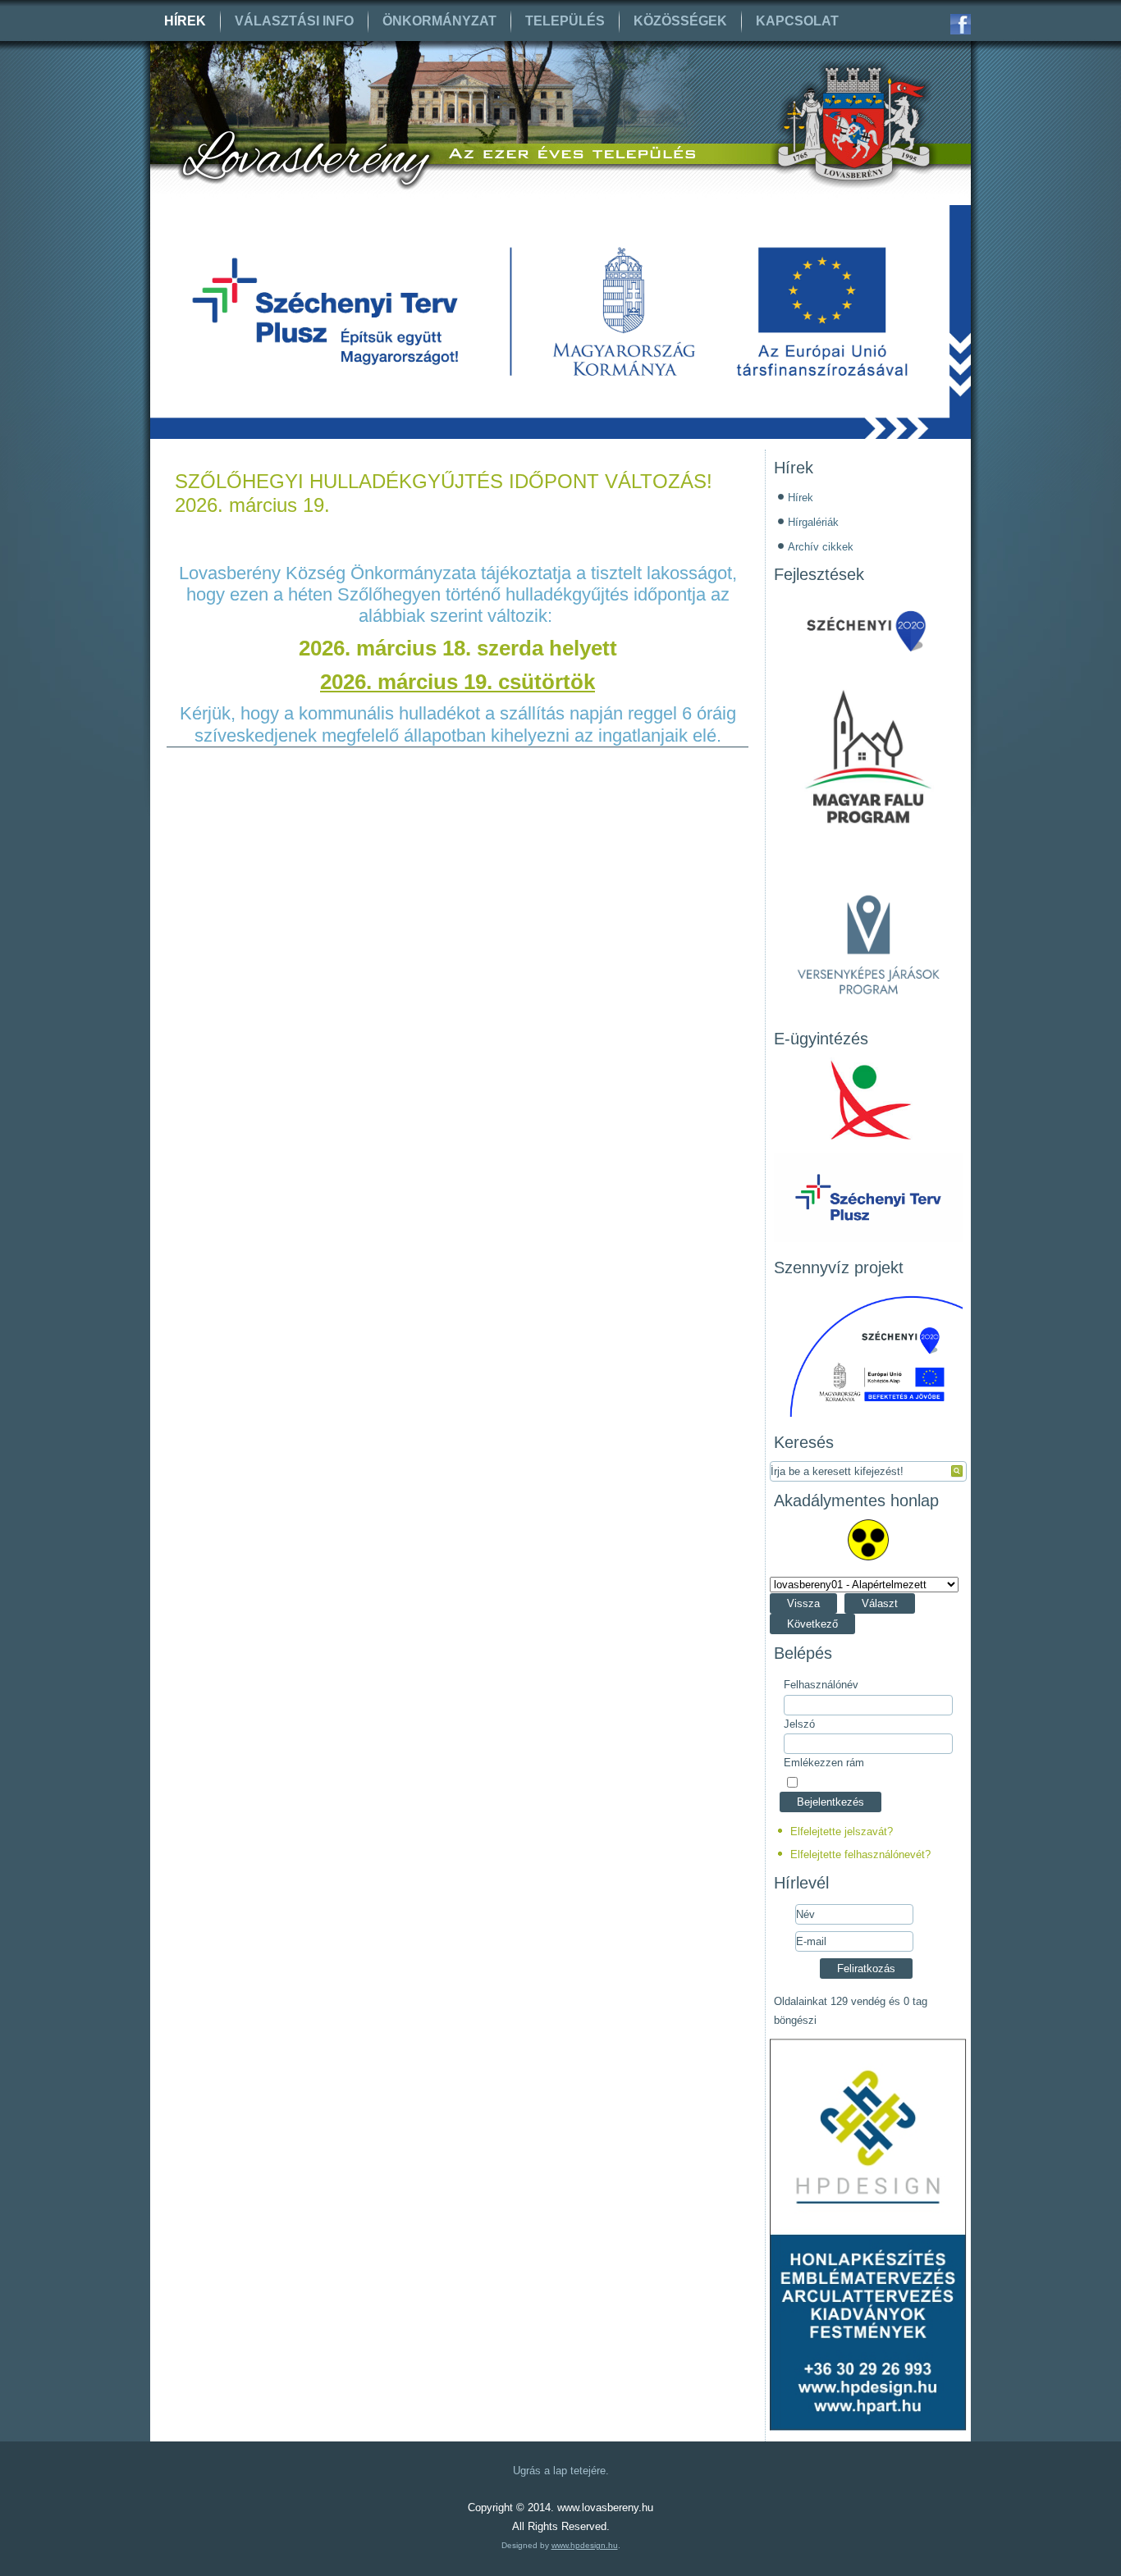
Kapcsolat (797, 21)
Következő (812, 1624)
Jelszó (799, 1724)
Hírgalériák (813, 522)
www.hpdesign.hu (585, 2545)
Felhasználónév (821, 1685)
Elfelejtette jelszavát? (842, 1832)
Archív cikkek (821, 547)
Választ (880, 1603)
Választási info (294, 21)
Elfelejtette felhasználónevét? (860, 1854)
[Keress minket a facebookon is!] (961, 24)
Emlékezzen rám (824, 1763)
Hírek (185, 21)
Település (565, 21)
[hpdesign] (868, 2427)
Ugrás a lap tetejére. (561, 2471)
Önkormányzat (439, 21)
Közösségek (680, 21)
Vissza (803, 1603)
